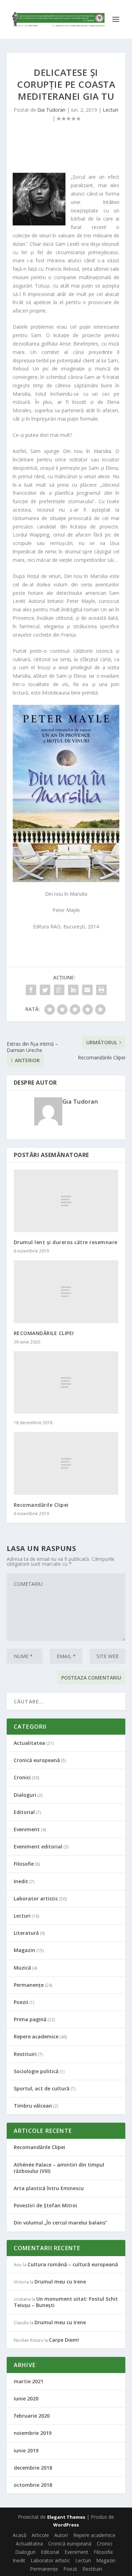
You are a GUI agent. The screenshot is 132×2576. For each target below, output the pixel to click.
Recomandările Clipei (41, 1505)
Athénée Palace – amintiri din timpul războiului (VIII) (59, 2168)
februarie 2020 (32, 2416)
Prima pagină (30, 2019)
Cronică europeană (37, 1760)
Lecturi (111, 110)
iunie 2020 (26, 2398)
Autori (61, 2535)
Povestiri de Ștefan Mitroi (45, 2205)
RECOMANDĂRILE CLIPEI (44, 1333)
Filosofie (24, 1864)
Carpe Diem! (64, 2340)
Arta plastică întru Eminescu (49, 2188)
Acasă (20, 2535)
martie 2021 (29, 2381)
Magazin (24, 1950)
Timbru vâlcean (33, 2106)
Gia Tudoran (51, 110)
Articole (40, 2535)
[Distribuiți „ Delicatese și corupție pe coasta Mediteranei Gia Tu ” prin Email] (87, 990)
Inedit (21, 1881)
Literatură (26, 1933)
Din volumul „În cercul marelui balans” (61, 2223)
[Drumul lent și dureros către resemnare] (66, 1201)
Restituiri (25, 2054)
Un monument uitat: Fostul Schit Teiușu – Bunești (66, 2302)
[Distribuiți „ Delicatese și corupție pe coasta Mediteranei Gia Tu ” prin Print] (101, 990)
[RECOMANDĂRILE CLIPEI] (66, 1292)
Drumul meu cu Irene (60, 2282)
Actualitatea (29, 1743)
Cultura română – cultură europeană (73, 2264)
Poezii (21, 2002)
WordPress (66, 2525)
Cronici (22, 1777)
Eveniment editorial (38, 1846)
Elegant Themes (66, 2517)
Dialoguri (25, 1795)
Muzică (22, 1968)
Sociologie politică (36, 2071)
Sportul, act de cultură (42, 2088)
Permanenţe (29, 1985)
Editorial (24, 1812)
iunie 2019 (26, 2450)
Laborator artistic (36, 1898)
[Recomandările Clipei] (66, 1463)
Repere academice (36, 2036)
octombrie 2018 (33, 2485)
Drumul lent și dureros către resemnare (66, 1242)
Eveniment (27, 1829)
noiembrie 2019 (33, 2433)
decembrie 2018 (33, 2468)
